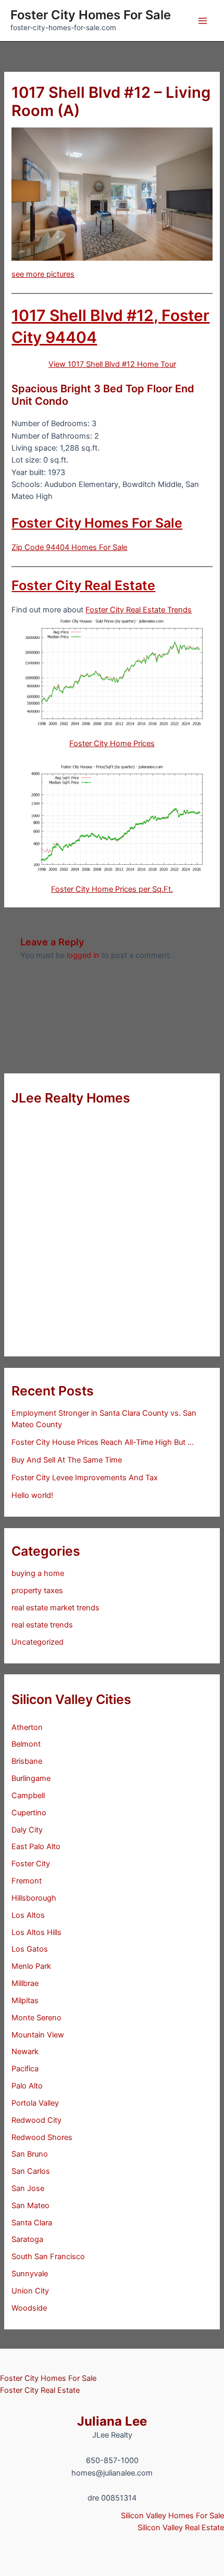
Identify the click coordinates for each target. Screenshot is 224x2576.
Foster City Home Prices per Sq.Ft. (112, 889)
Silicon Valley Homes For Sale (172, 2516)
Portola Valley (35, 2103)
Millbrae (25, 1983)
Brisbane (27, 1761)
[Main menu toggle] (203, 21)
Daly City (27, 1830)
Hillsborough (34, 1898)
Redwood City (36, 2120)
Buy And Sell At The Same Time (67, 1460)
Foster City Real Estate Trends (139, 610)
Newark (25, 2052)
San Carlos (31, 2171)
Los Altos (28, 1915)
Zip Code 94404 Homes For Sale (69, 547)
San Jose (28, 2188)
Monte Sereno (36, 2018)
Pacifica (25, 2069)
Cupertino (29, 1813)
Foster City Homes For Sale (91, 15)
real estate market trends (55, 1608)
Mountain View (38, 2035)
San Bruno (30, 2154)
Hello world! (32, 1495)
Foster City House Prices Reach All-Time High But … (103, 1442)
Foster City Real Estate (83, 585)
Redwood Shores (42, 2137)
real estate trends (42, 1625)
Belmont (26, 1744)
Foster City (31, 1864)
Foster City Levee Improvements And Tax (85, 1478)
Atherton (27, 1727)
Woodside (29, 2308)
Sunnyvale (30, 2274)
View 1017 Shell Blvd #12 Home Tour (112, 364)
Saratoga (27, 2239)
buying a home (38, 1573)
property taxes (37, 1591)
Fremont (27, 1881)
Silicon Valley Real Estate (181, 2528)
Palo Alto (27, 2086)
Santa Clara (32, 2223)
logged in (83, 955)
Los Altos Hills (36, 1932)
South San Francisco (48, 2257)
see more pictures (43, 274)
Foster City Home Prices (112, 744)
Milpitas (25, 2001)
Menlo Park (31, 1966)
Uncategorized (38, 1642)
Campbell (28, 1796)
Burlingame (31, 1778)
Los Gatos (30, 1949)
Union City (30, 2291)
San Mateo (30, 2206)
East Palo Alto (36, 1847)
